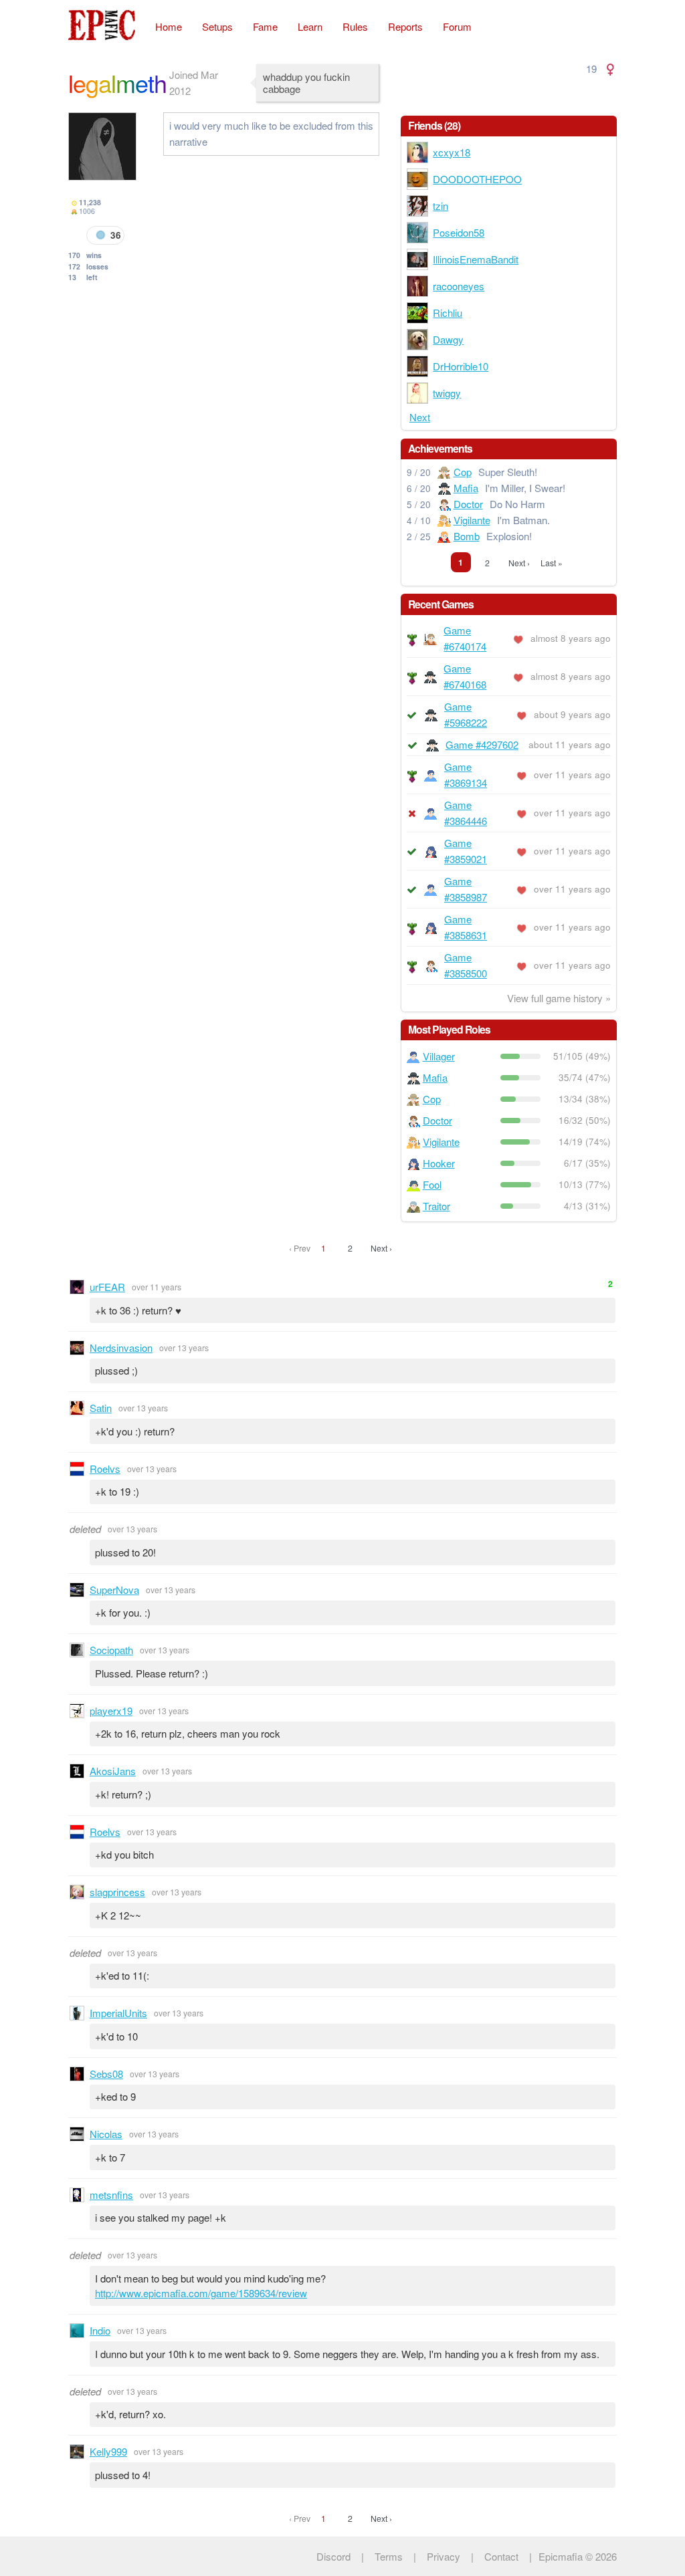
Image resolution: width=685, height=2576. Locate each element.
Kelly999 (108, 2451)
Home (169, 26)
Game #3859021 (466, 851)
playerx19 (111, 1711)
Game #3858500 (466, 965)
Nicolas (106, 2134)
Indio (100, 2330)
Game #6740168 (465, 676)
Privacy (444, 2556)
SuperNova (114, 1590)
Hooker (439, 1163)
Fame (265, 26)
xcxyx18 (452, 152)
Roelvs (105, 1469)
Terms (389, 2556)
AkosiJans (113, 1771)
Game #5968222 (466, 714)
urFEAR (107, 1287)
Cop (463, 472)
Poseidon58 (459, 232)
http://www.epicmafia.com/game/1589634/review (201, 2293)
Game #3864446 (466, 813)
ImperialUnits (118, 2013)
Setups (217, 26)
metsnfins (111, 2195)
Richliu (448, 313)
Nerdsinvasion (121, 1348)
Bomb (467, 536)
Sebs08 (106, 2074)
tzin (441, 206)
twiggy (447, 393)
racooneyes (459, 286)
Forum (457, 26)
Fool (432, 1184)
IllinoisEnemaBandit (476, 259)
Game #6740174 (465, 638)
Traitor (436, 1206)
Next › (519, 563)
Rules (355, 26)
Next (420, 417)
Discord (333, 2556)
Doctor (468, 504)
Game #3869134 (466, 775)
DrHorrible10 (461, 366)
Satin (101, 1408)
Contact (501, 2556)
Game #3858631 (466, 927)
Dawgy (448, 339)
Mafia (466, 488)
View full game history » (559, 998)
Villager (439, 1056)
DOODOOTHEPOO (477, 179)
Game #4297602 (482, 744)
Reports (405, 26)
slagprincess (117, 1892)
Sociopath (111, 1650)
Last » (552, 563)
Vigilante (472, 520)
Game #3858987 (466, 889)
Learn (310, 26)
